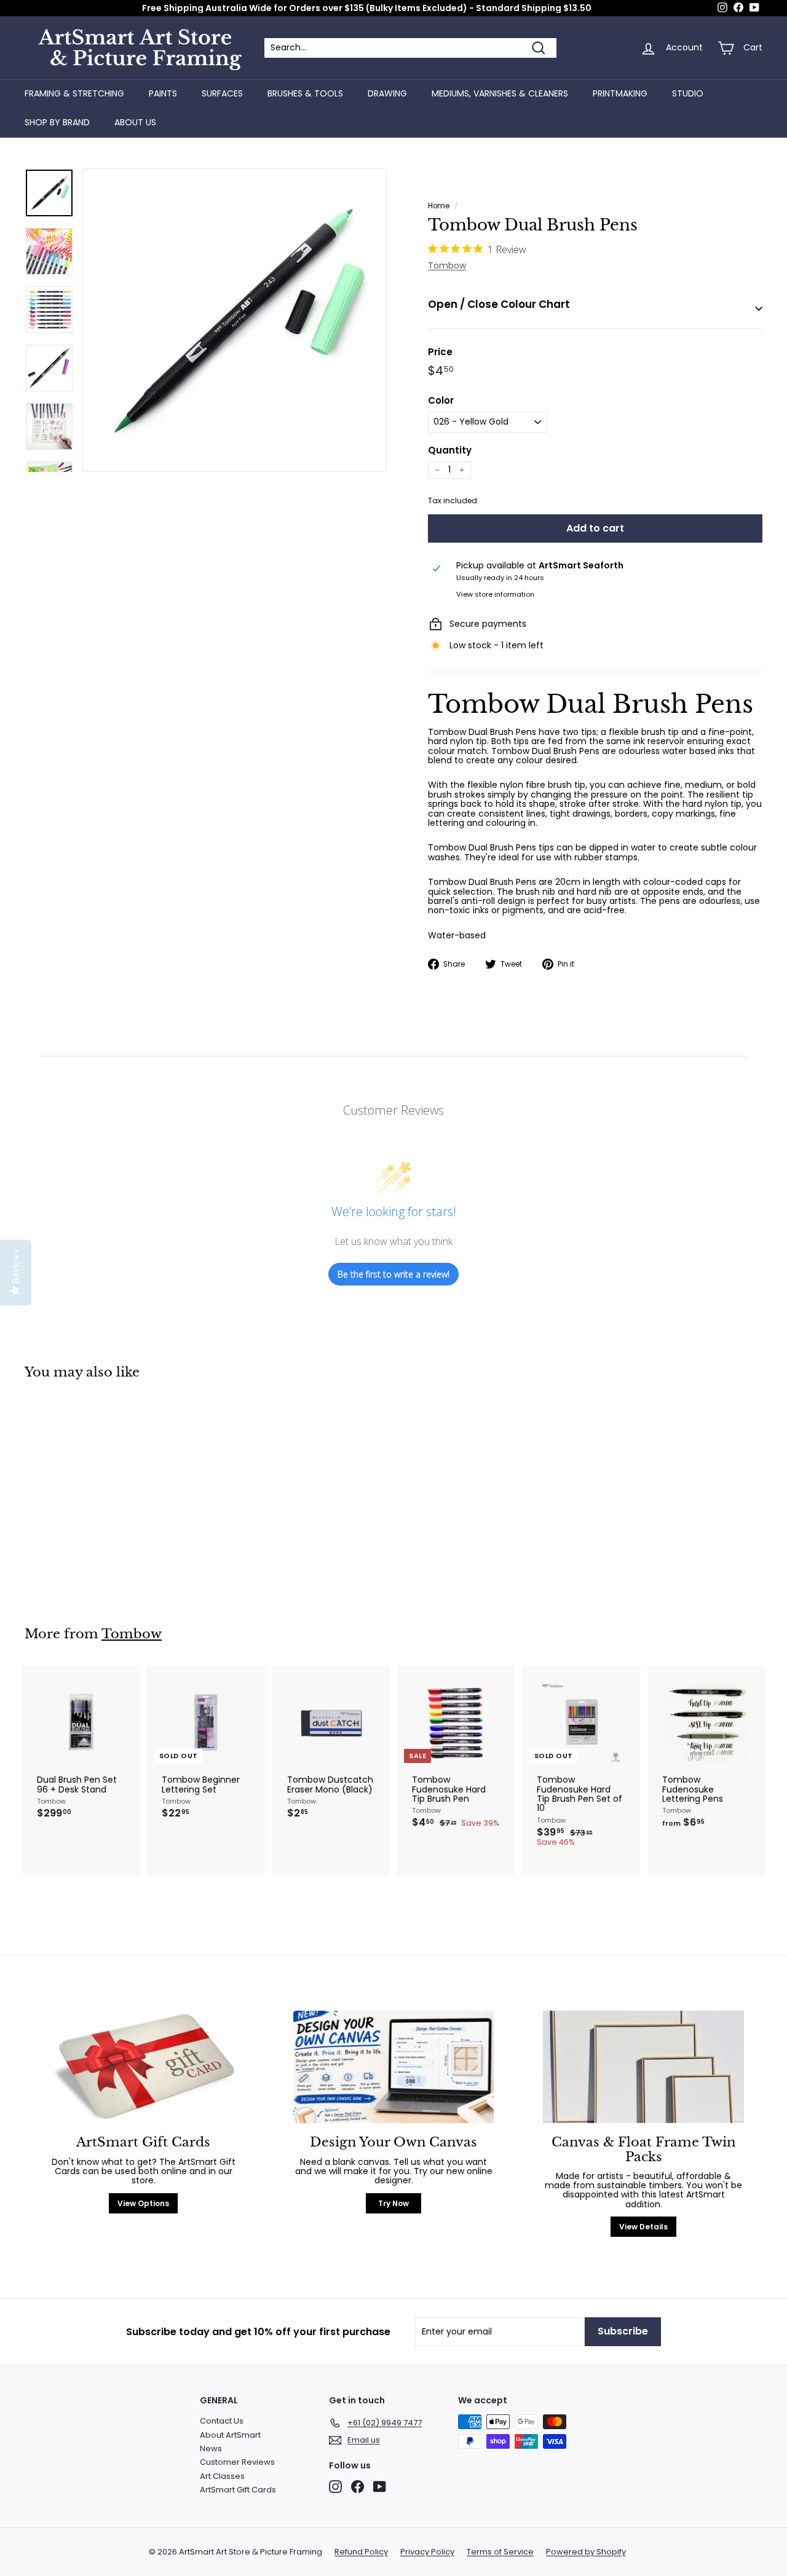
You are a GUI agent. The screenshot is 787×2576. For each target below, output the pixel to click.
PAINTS (163, 93)
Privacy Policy (427, 2552)
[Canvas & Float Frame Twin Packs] (643, 2067)
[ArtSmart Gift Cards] (144, 2067)
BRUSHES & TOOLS (305, 93)
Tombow (447, 265)
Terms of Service (500, 2552)
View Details (643, 2227)
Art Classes (222, 2476)
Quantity (450, 451)
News (211, 2448)
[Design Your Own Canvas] (394, 2067)
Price (440, 352)
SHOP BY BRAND (57, 122)
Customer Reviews (237, 2462)
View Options (143, 2203)
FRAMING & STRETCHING (74, 93)
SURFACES (222, 93)
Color (441, 401)
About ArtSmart (230, 2435)
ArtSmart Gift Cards (238, 2490)
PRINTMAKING (620, 93)
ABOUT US (135, 122)
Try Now (393, 2203)
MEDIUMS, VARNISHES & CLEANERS (500, 93)
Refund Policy (361, 2552)
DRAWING (387, 93)
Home (439, 206)
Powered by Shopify (586, 2552)
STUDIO (688, 93)
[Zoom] (235, 320)
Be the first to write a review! (393, 1274)
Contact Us (222, 2421)
